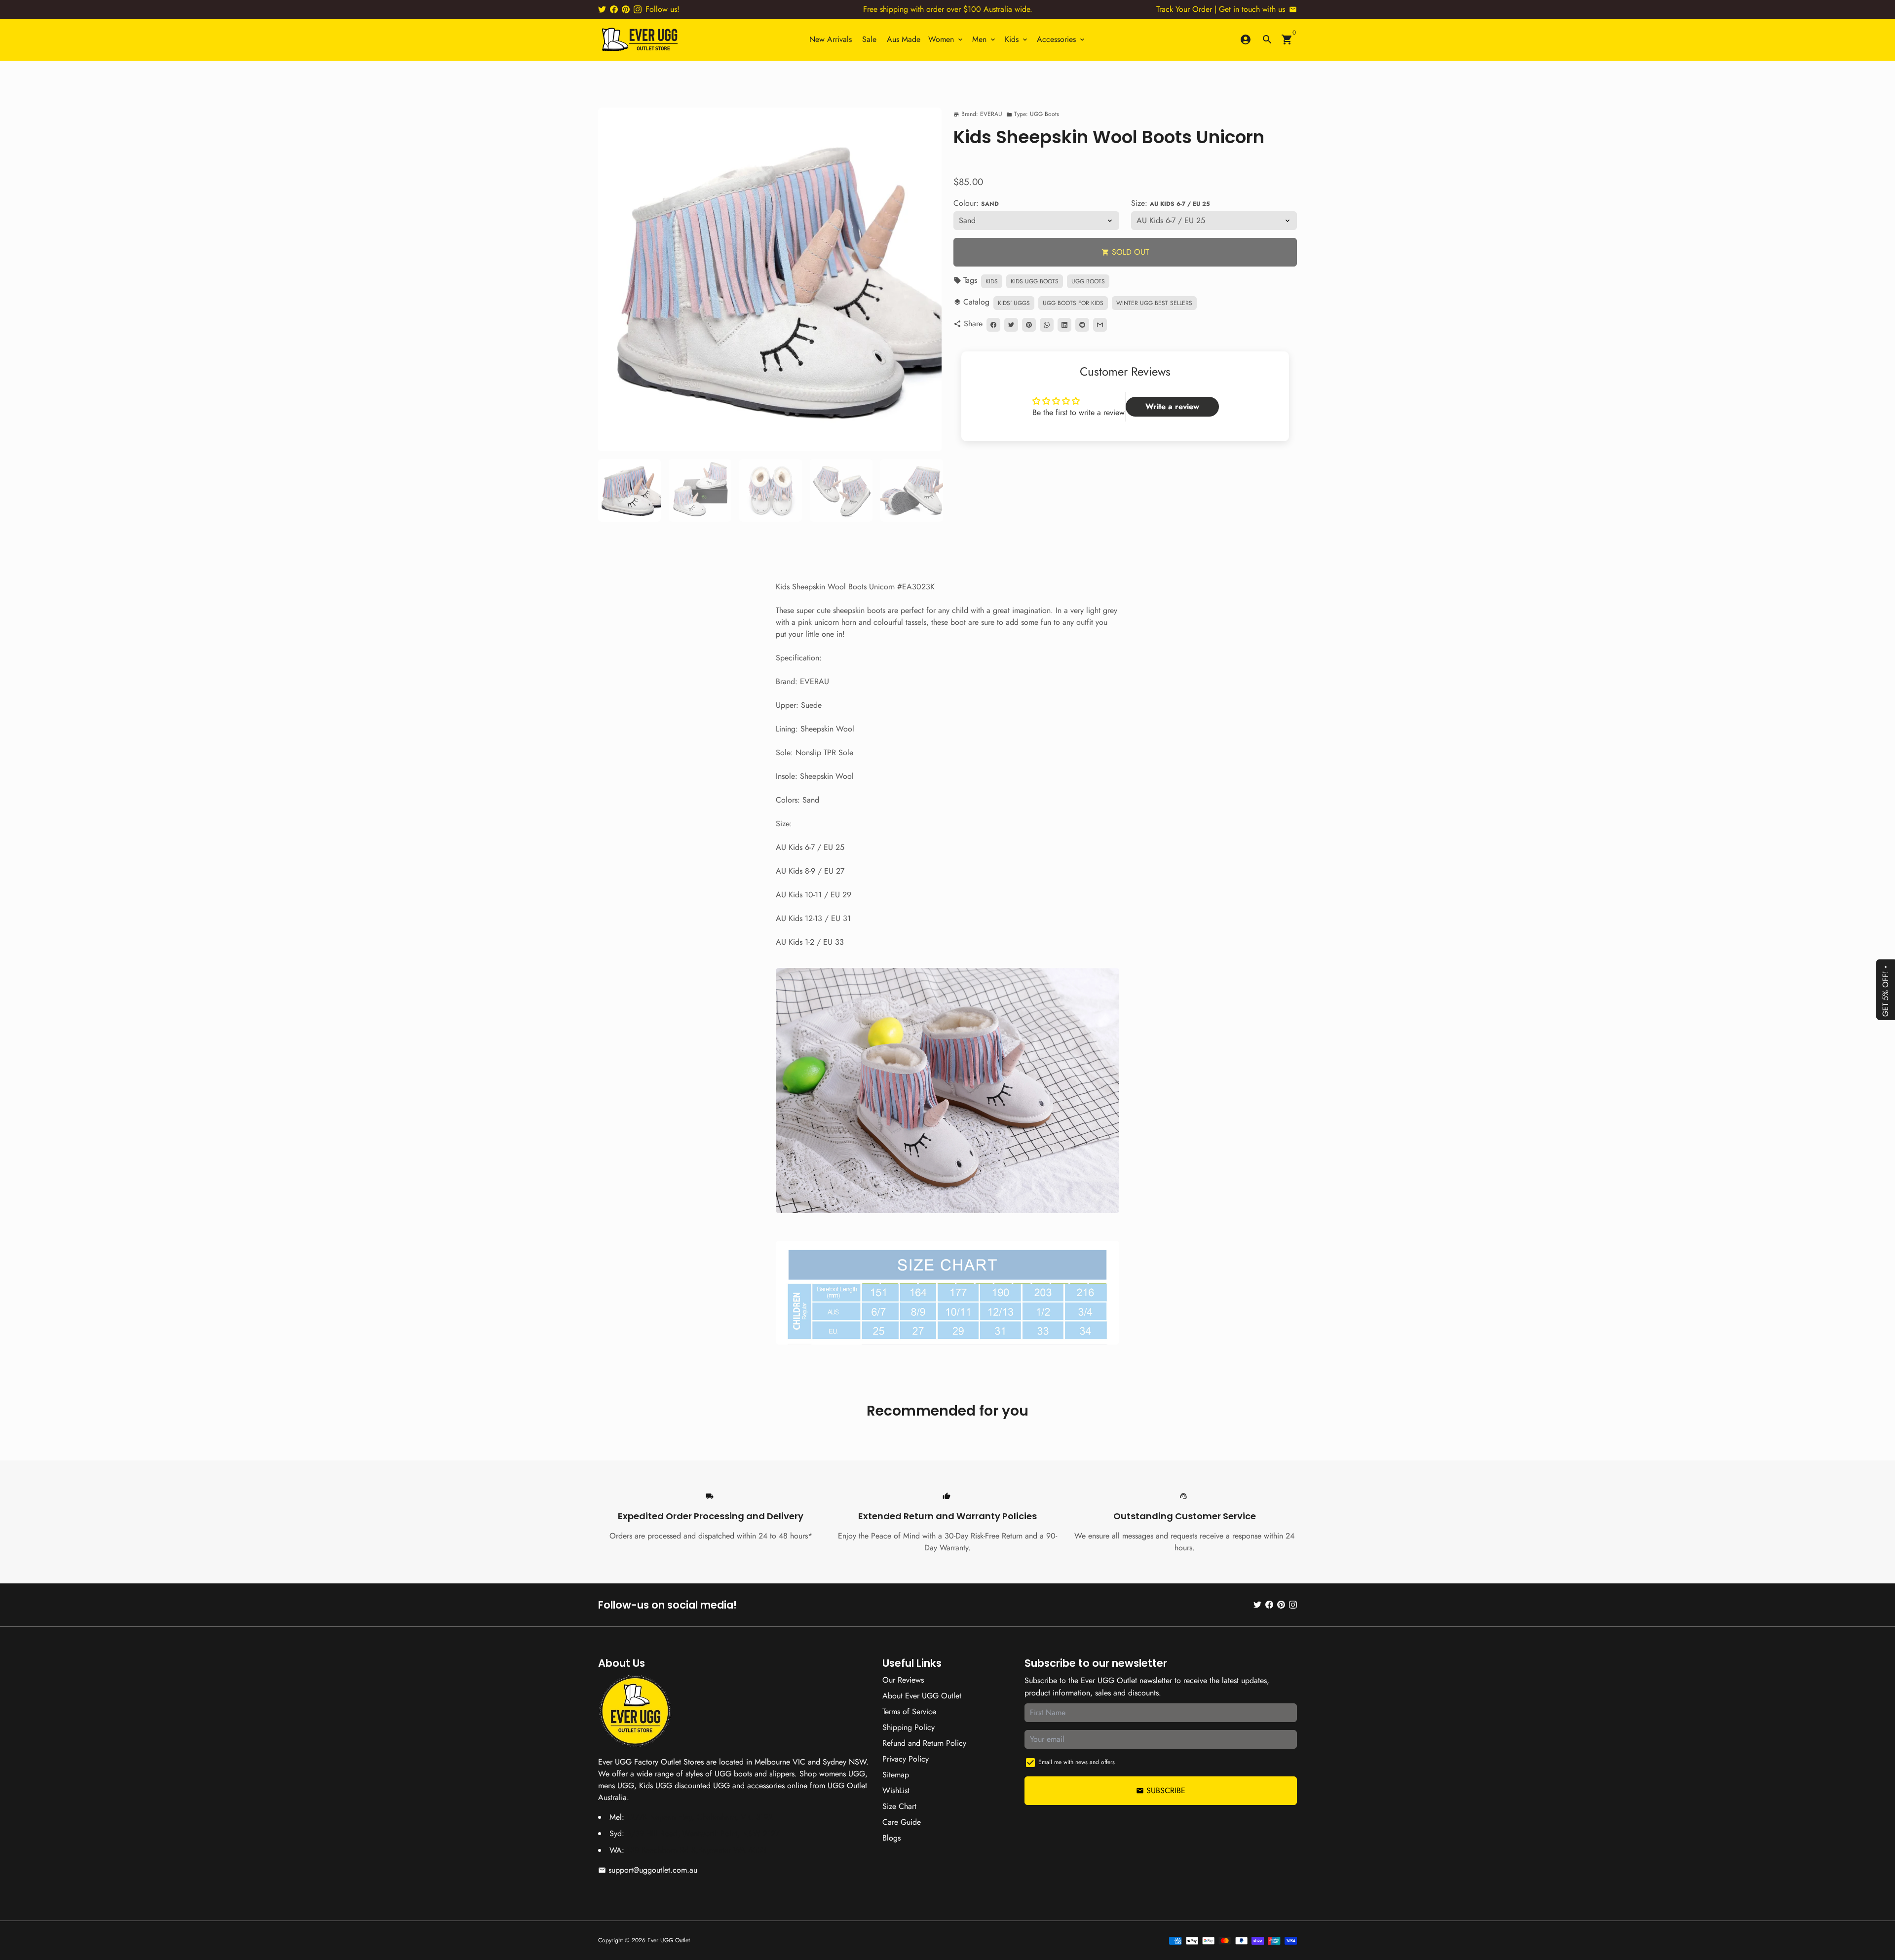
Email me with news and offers (1077, 1762)
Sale (869, 39)
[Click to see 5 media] (912, 490)
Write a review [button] (1172, 406)
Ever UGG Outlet (669, 1940)
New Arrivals (831, 39)
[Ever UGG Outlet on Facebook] (614, 9)
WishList (896, 1790)
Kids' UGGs (1014, 303)
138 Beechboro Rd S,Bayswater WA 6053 (697, 1850)
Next (928, 279)
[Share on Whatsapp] (1047, 325)
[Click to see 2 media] (700, 490)
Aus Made (904, 39)
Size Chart (899, 1806)
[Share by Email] (1100, 325)
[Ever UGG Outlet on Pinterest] (626, 9)
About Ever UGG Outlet (922, 1696)
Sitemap (896, 1775)
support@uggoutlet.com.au (648, 1870)
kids (992, 281)
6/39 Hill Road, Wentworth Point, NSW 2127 (703, 1833)
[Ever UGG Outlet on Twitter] (602, 9)
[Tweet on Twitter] (1011, 325)
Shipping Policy (909, 1727)
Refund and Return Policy (924, 1743)
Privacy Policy (906, 1759)
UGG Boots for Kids (1073, 303)
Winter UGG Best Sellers (1154, 303)
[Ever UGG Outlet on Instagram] (638, 9)
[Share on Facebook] (993, 325)
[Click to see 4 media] (841, 490)
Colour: (976, 203)
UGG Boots (1088, 281)
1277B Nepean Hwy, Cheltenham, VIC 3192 (700, 1817)
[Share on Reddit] (1082, 325)
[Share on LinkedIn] (1064, 325)
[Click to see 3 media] (771, 490)
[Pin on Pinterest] (1029, 325)
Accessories (1061, 39)
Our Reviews (903, 1680)
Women (946, 39)
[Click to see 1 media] (629, 490)
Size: (1171, 203)
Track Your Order (1184, 9)
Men (985, 39)
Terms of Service (909, 1711)
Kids (1017, 39)
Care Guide (902, 1822)
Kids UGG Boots (1035, 281)
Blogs (891, 1838)
